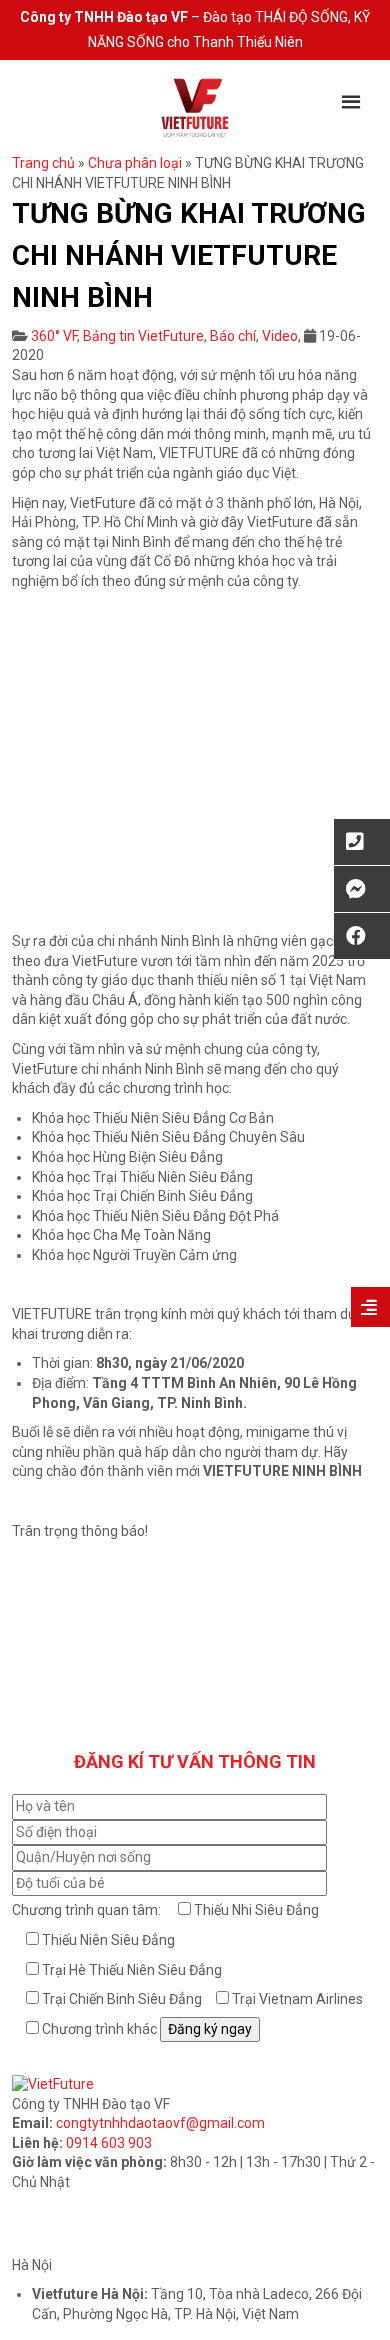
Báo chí (233, 336)
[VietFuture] (195, 107)
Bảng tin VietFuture (143, 336)
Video (280, 336)
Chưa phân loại (135, 163)
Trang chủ (43, 163)
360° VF (54, 336)
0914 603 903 (109, 2143)
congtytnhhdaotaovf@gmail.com (160, 2123)
